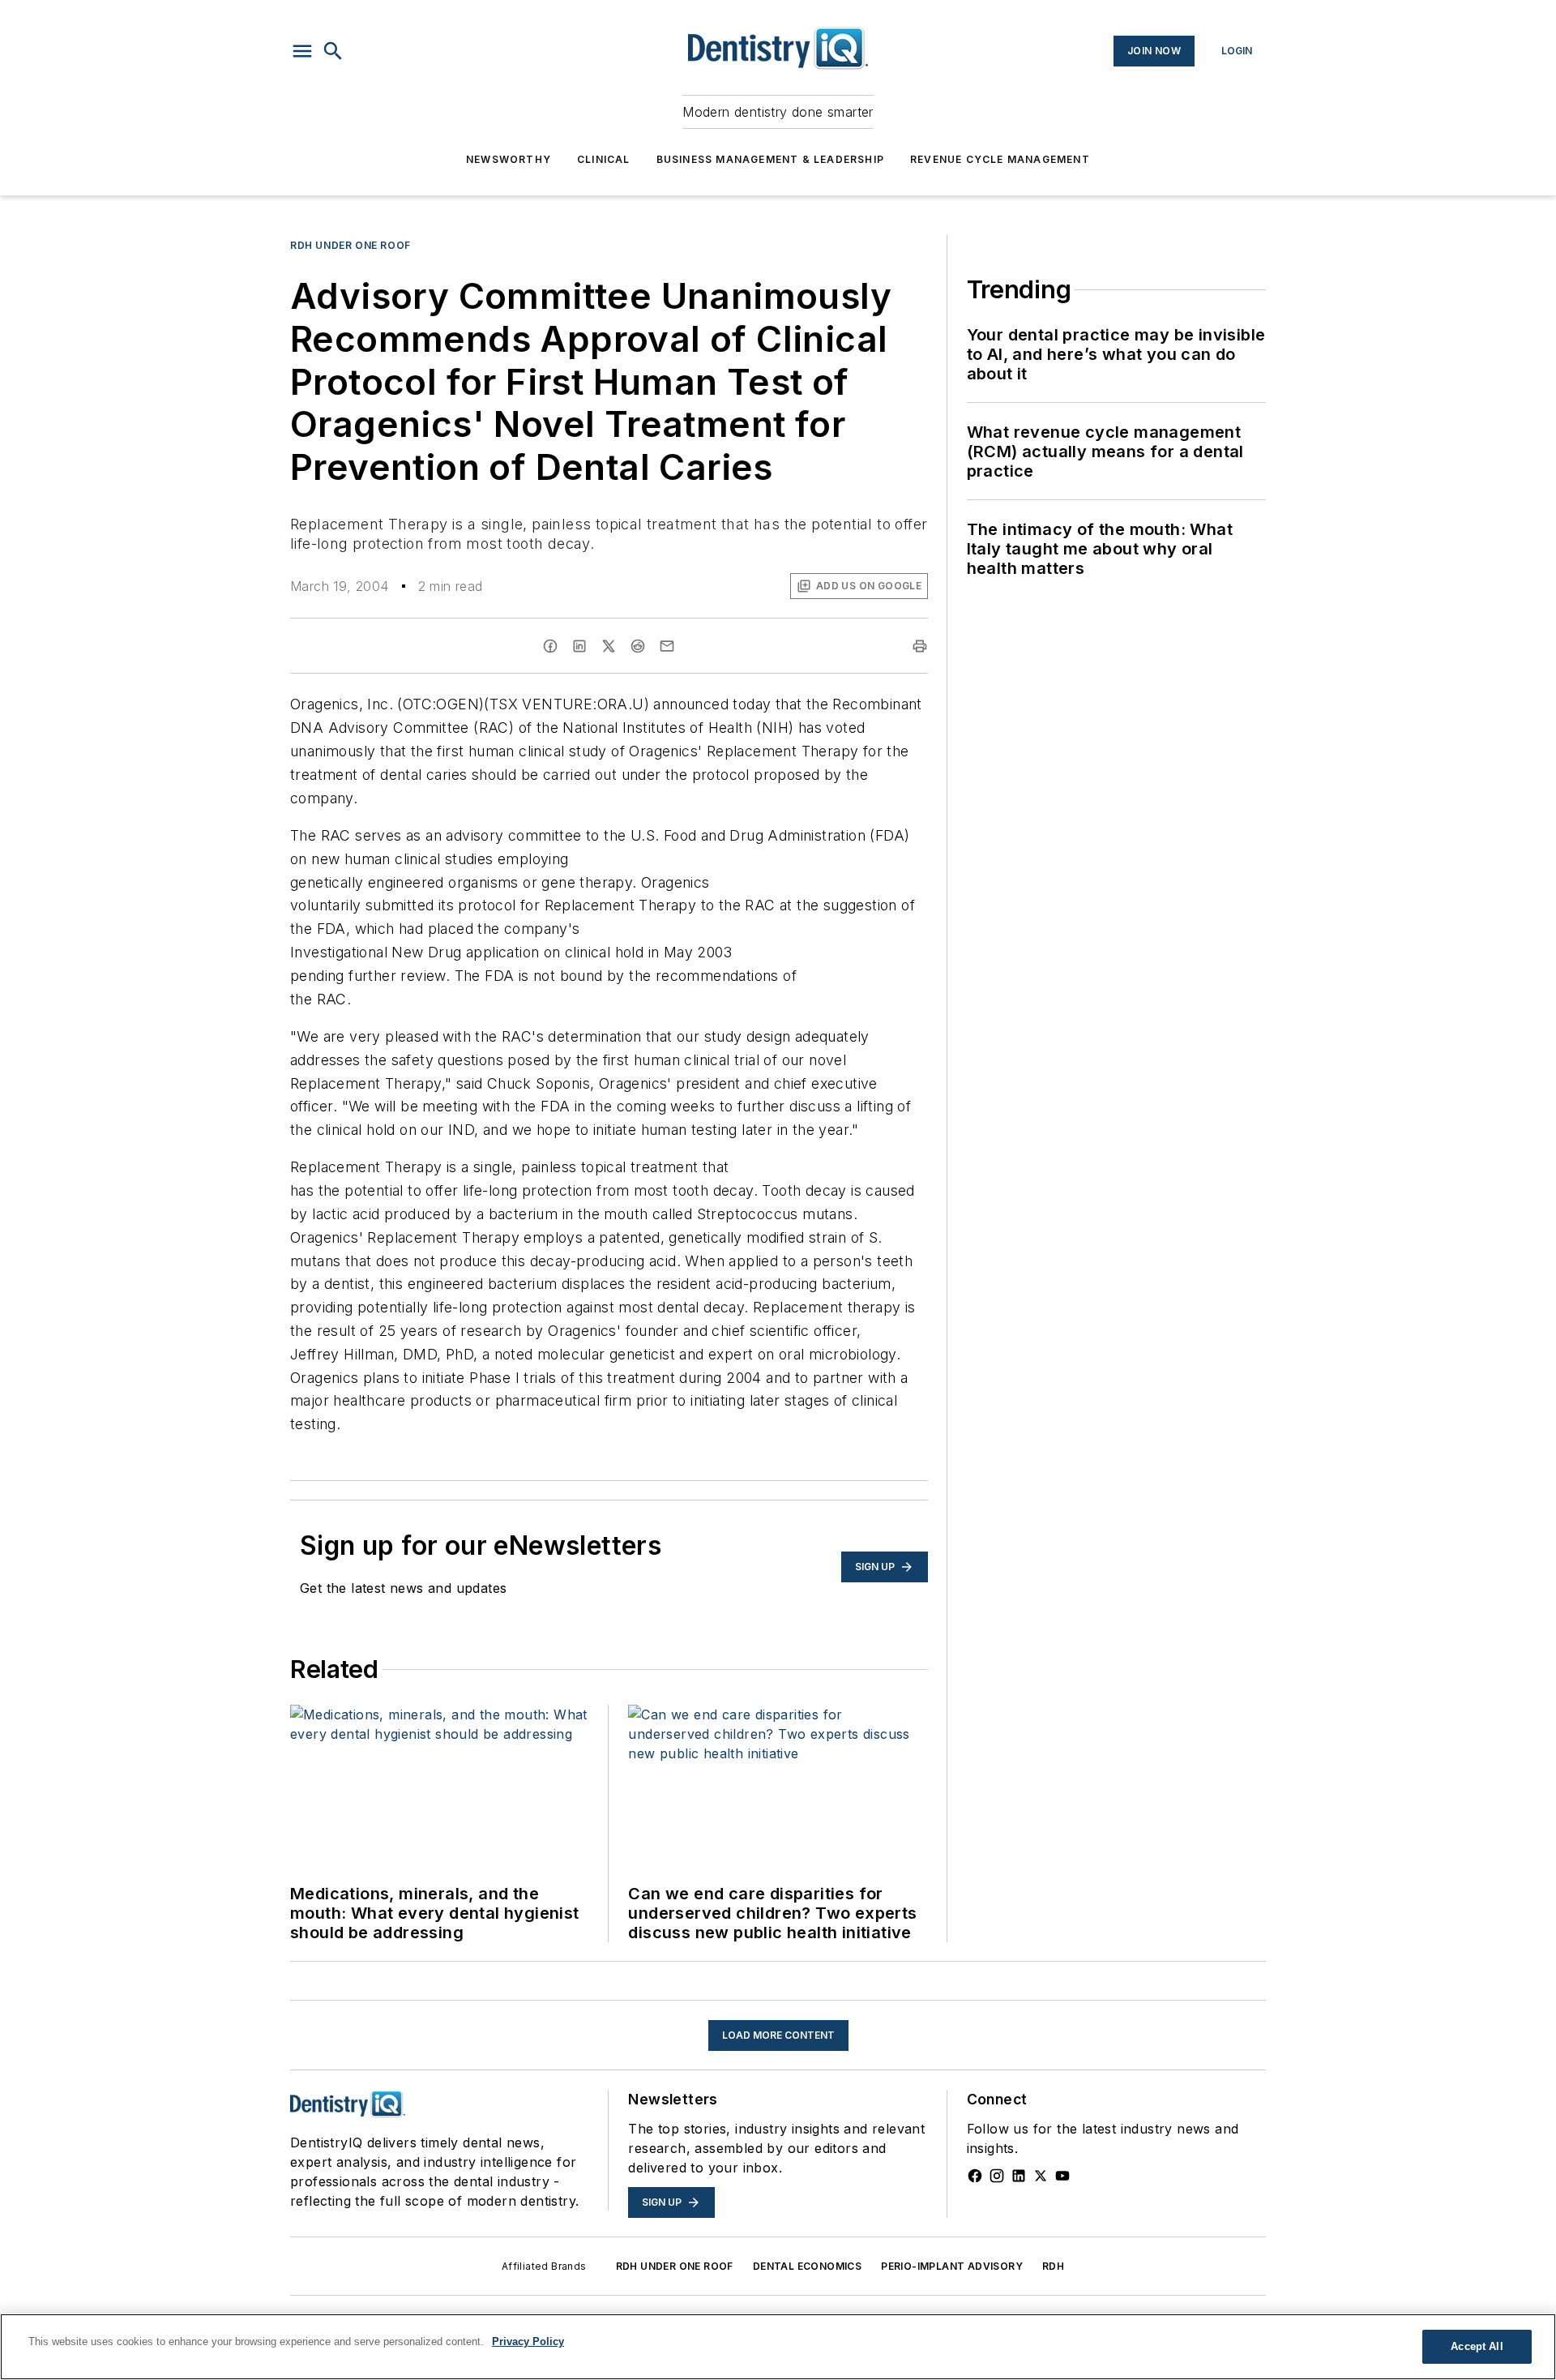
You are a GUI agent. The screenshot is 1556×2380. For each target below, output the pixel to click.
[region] (778, 2347)
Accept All (1477, 2346)
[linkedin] (579, 646)
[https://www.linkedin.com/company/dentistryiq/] (1019, 2176)
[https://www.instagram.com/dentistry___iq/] (997, 2176)
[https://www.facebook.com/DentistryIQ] (975, 2176)
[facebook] (550, 646)
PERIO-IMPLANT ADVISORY (952, 2266)
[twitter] (609, 646)
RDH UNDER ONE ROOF (675, 2266)
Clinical (604, 159)
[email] (667, 646)
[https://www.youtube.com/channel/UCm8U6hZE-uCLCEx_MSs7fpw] (1062, 2176)
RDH (1053, 2266)
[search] (333, 51)
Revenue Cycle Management (1000, 159)
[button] (302, 51)
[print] (920, 646)
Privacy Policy (528, 2341)
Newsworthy (509, 159)
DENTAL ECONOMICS (807, 2266)
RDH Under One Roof (351, 245)
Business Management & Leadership (770, 159)
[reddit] (638, 646)
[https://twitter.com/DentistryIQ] (1041, 2176)
